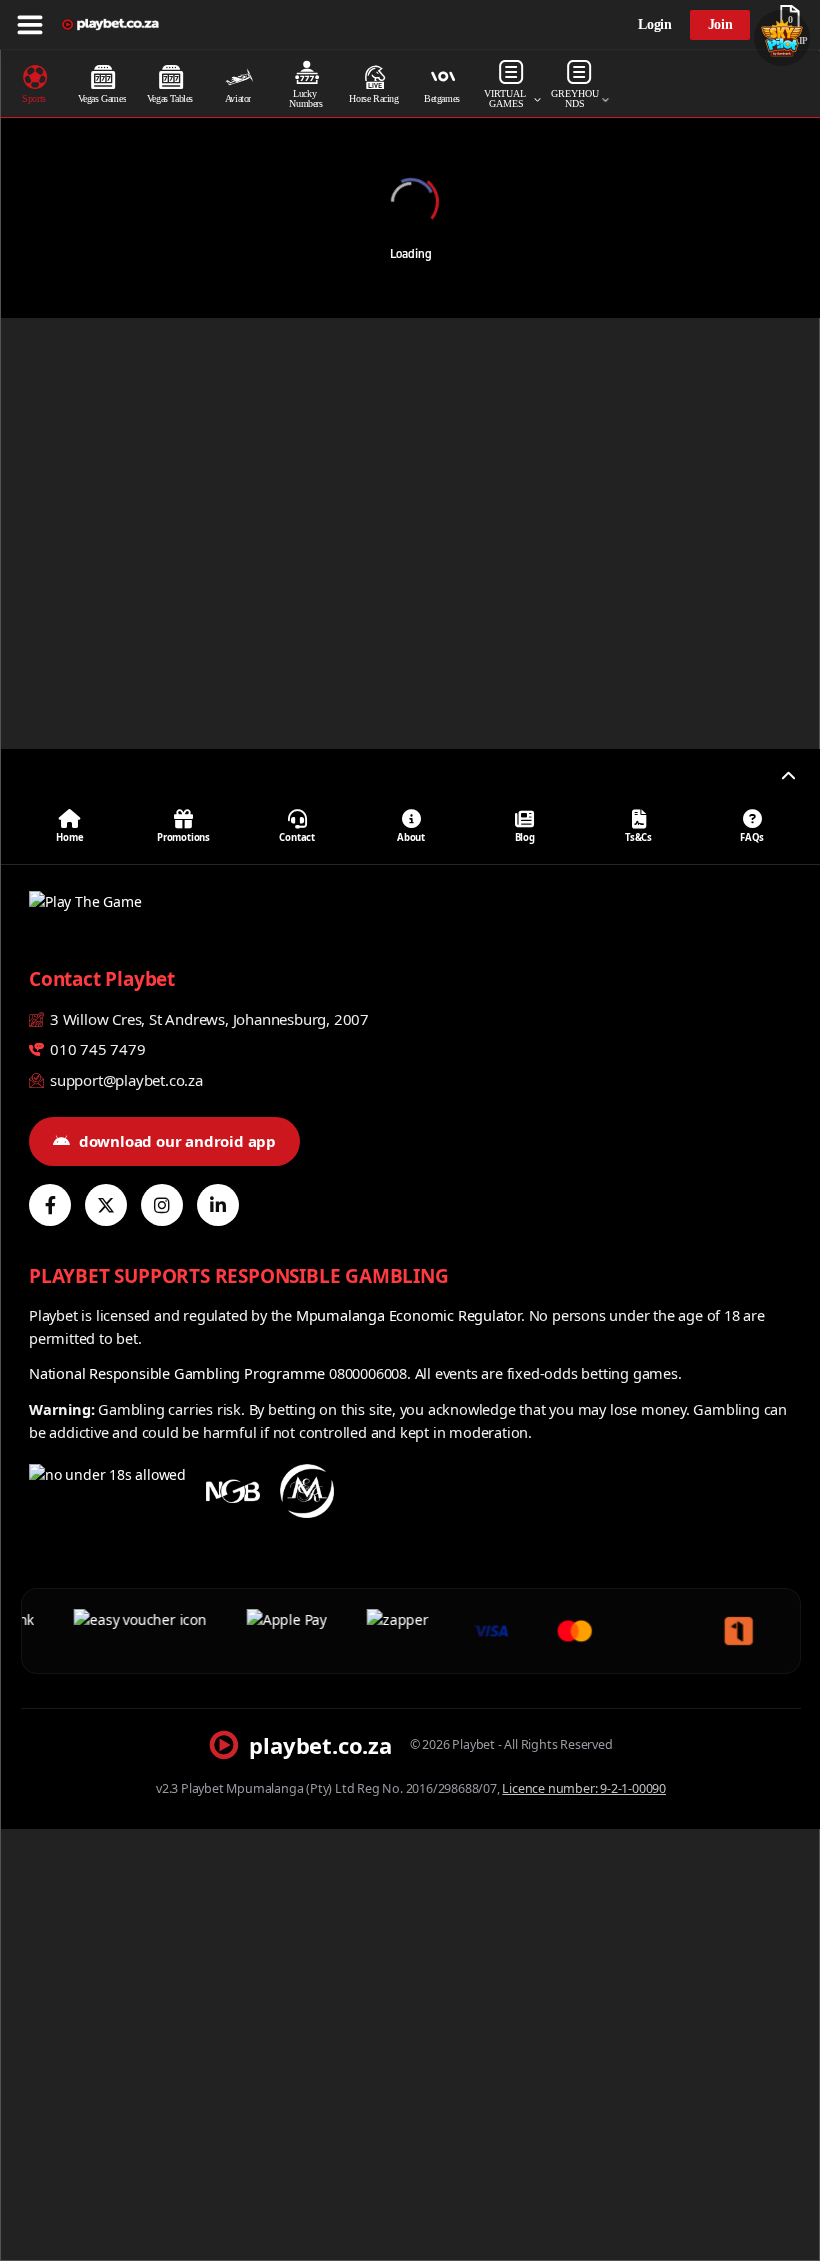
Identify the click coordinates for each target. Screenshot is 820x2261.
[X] (106, 1205)
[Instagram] (162, 1205)
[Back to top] (788, 776)
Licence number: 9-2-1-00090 (584, 1788)
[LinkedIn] (218, 1205)
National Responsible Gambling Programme (177, 1373)
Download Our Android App (177, 1141)
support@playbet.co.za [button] (124, 1080)
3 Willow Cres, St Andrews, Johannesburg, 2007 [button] (207, 1019)
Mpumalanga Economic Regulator (408, 1315)
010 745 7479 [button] (95, 1049)
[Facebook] (50, 1205)
